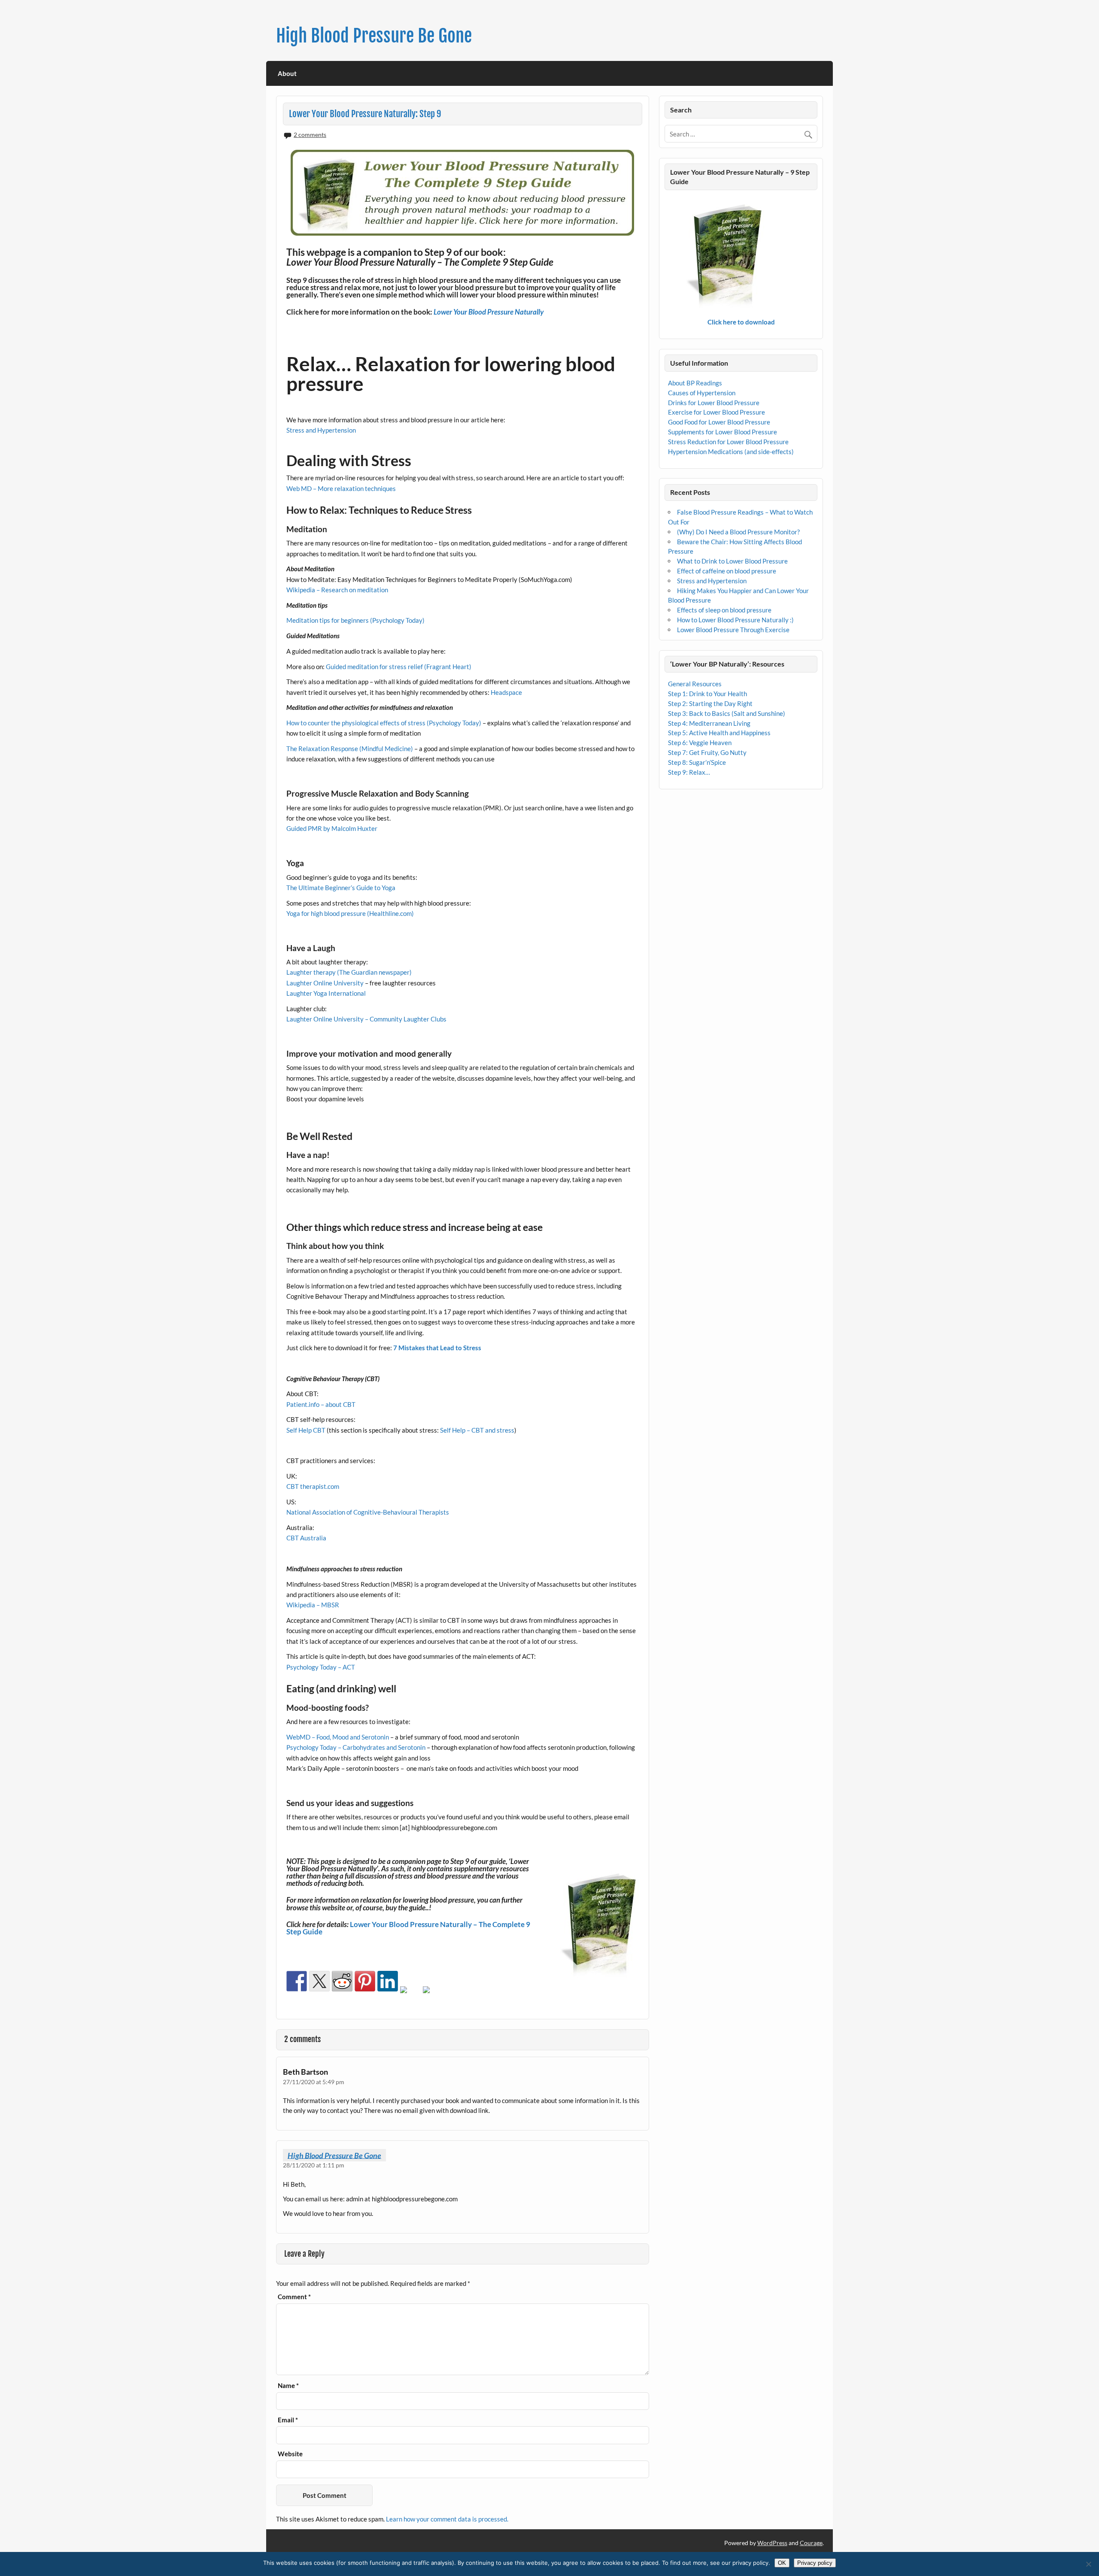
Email (288, 2420)
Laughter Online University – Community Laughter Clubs (366, 1019)
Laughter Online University (325, 983)
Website (290, 2454)
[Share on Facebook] (297, 1981)
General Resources (695, 684)
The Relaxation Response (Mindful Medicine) (350, 749)
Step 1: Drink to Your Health (707, 694)
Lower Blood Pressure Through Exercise (733, 630)
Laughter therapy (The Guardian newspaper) (349, 972)
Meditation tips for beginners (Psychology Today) (355, 620)
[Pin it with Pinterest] (365, 1981)
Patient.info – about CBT (321, 1404)
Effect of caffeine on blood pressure (727, 571)
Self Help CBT (306, 1430)
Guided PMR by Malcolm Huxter (332, 828)
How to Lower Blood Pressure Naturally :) (735, 620)
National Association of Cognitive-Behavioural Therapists (368, 1512)
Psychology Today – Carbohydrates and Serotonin (356, 1747)
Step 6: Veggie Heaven (700, 742)
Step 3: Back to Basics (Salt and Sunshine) (727, 713)
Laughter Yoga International (326, 993)
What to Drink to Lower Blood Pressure (732, 561)
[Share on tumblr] (410, 1997)
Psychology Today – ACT (321, 1667)
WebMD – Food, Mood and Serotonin (338, 1737)
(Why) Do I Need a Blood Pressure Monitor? (738, 532)
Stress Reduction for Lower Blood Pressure (728, 442)
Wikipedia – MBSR (313, 1605)
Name (288, 2386)
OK (782, 2563)
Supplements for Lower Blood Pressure (723, 432)
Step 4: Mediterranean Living (709, 723)
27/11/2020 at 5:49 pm (314, 2082)
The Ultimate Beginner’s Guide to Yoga (341, 888)
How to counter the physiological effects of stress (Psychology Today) (384, 723)
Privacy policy (815, 2563)
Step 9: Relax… (689, 772)
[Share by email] (433, 1997)
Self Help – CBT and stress (477, 1430)
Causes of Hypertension (702, 393)
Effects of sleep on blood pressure (724, 610)
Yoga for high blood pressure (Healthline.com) (350, 913)
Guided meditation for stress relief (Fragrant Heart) (398, 667)
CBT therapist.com (313, 1486)
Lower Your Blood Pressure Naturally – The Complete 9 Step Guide (408, 1928)
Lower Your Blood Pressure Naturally (489, 312)
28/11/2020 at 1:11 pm (314, 2165)
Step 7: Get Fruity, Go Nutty (707, 752)
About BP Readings (695, 383)
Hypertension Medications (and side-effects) (731, 452)
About (287, 73)
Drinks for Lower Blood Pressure (714, 403)
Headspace (506, 692)
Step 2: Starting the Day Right (710, 703)
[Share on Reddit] (342, 1981)
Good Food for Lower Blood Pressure (719, 422)
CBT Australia (306, 1538)
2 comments (310, 135)
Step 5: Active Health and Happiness (719, 733)
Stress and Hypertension (321, 430)
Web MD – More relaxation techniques (341, 488)
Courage (811, 2543)
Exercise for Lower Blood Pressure (716, 412)
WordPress (772, 2543)
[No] (1088, 2564)
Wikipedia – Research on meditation (337, 590)
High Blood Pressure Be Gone (374, 36)
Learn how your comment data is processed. (447, 2519)
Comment (294, 2297)
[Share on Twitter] (319, 1981)
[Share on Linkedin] (388, 1981)
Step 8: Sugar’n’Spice (697, 762)
